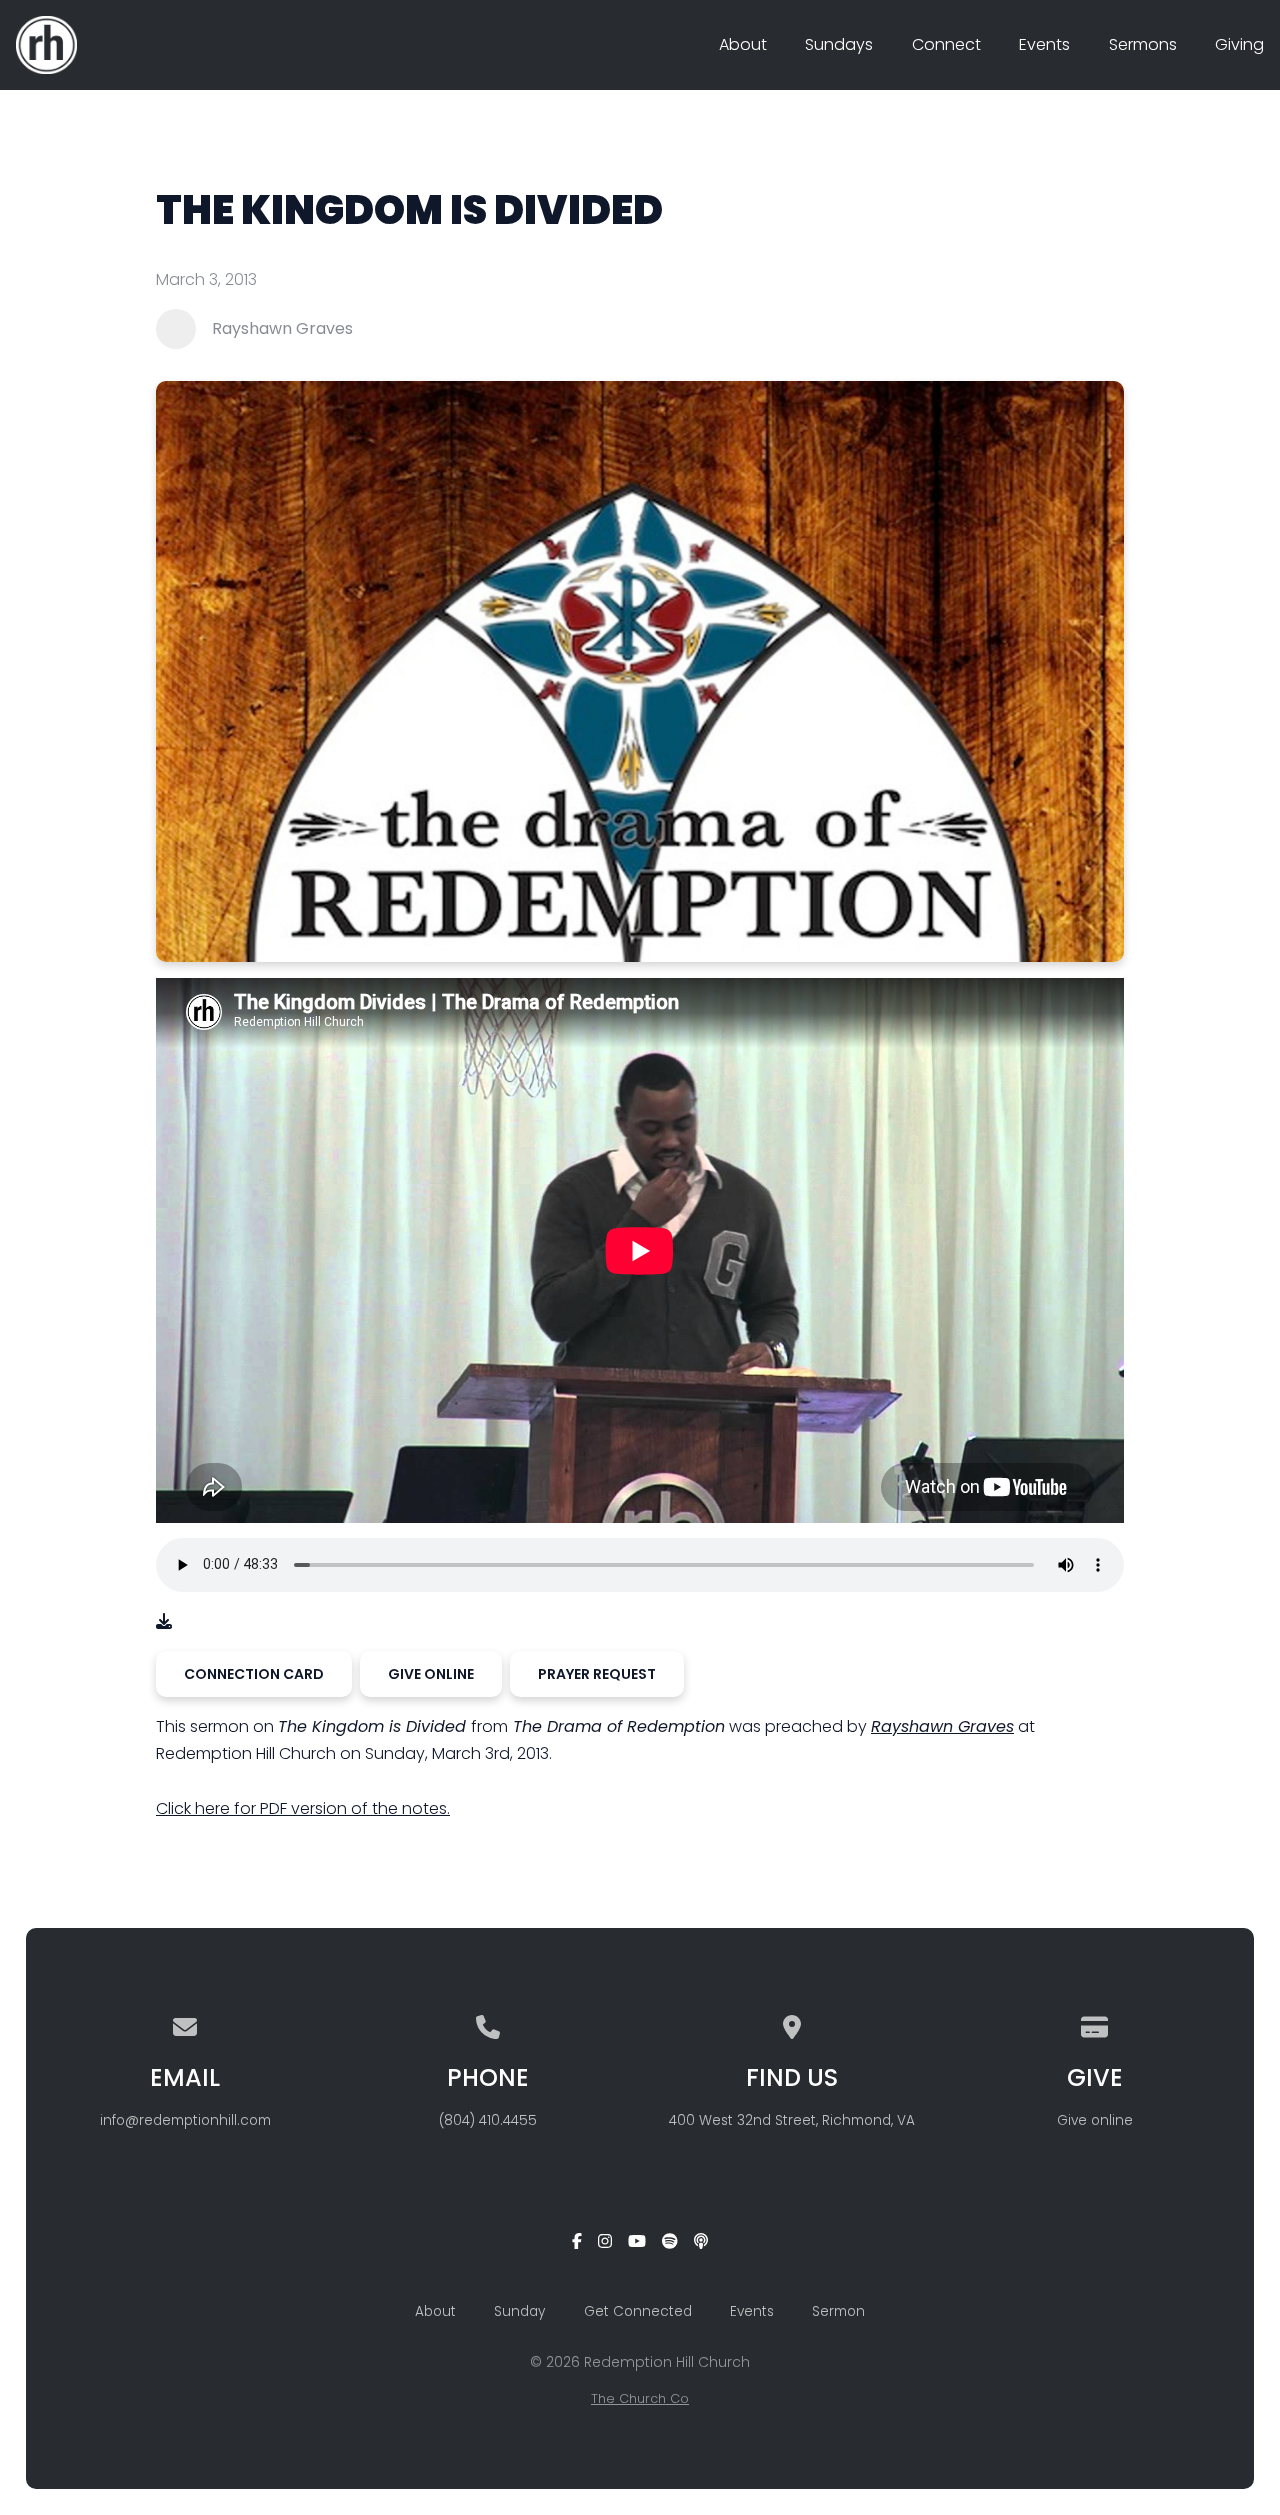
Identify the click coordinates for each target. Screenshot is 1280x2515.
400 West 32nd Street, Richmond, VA (792, 2120)
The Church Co (640, 2398)
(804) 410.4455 (488, 2120)
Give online (1095, 2120)
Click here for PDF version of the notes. (303, 1808)
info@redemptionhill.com (185, 2120)
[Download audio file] (164, 1621)
